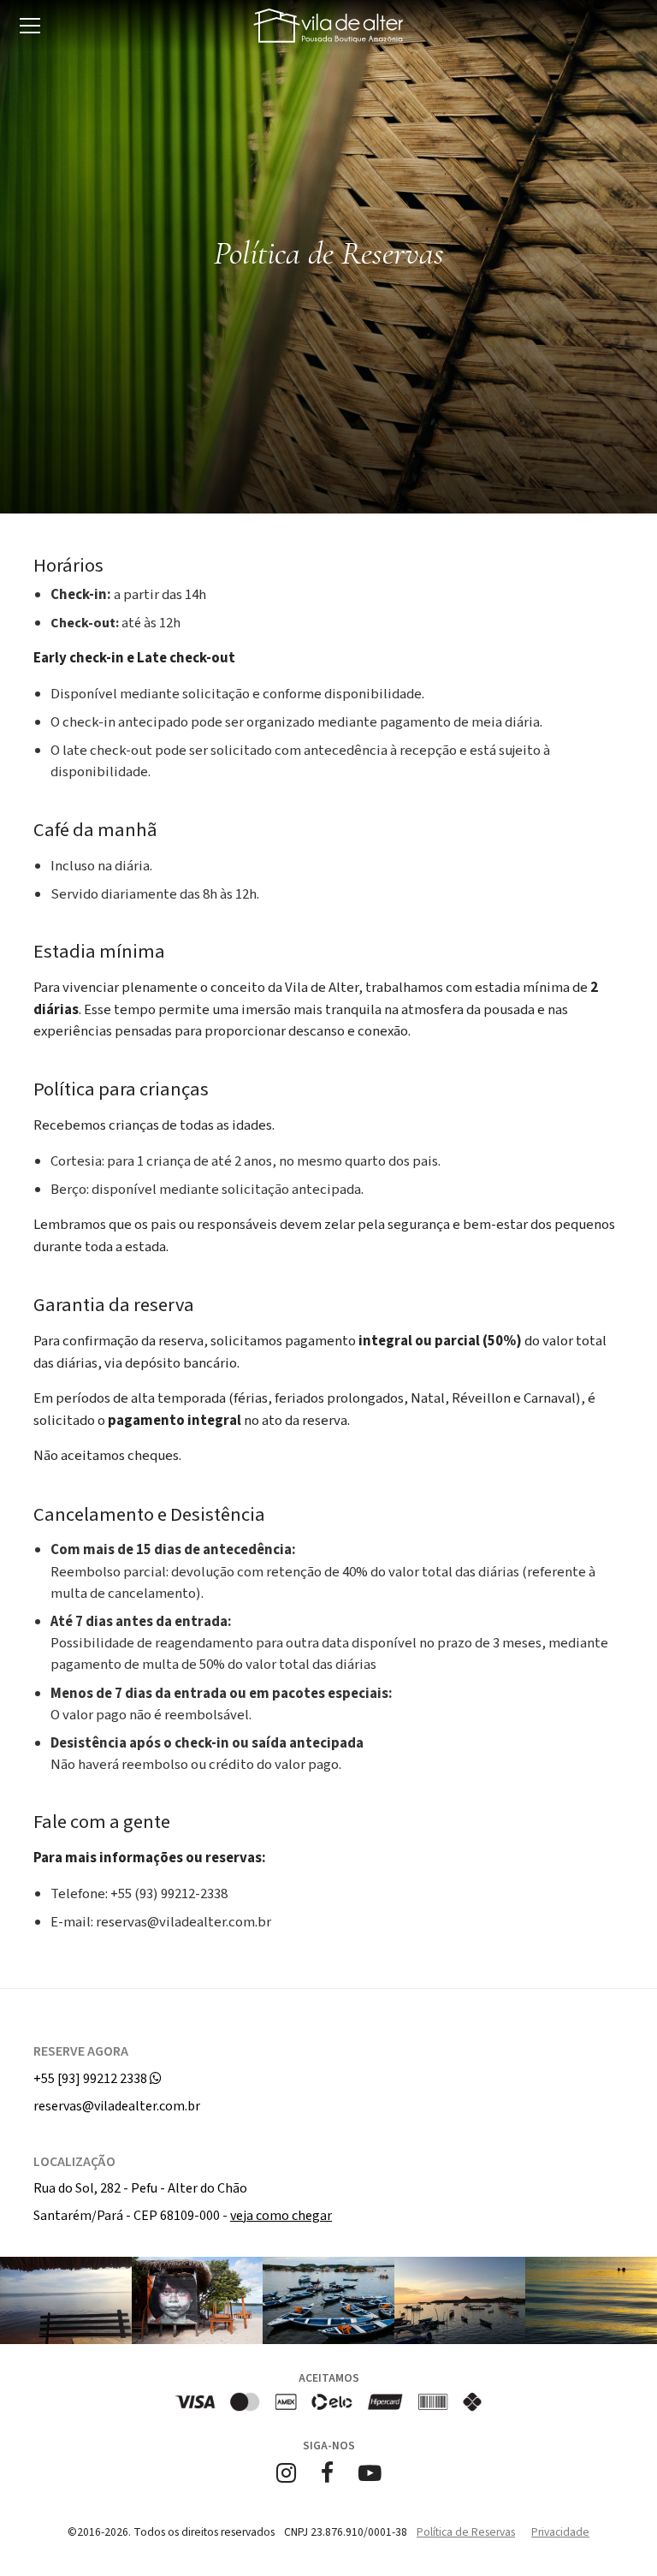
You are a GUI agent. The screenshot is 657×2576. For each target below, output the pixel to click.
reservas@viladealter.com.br (117, 2106)
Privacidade (560, 2532)
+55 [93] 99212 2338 (92, 2079)
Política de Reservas (466, 2532)
